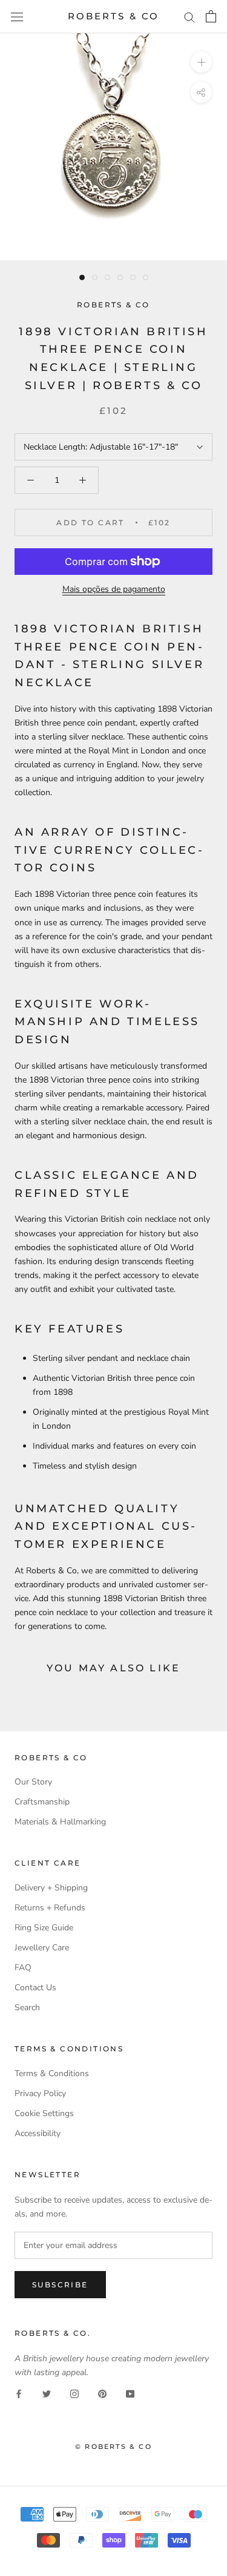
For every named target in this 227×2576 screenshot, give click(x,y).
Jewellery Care (42, 1948)
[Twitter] (47, 2393)
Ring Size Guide (44, 1928)
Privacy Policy (40, 2093)
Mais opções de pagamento (114, 589)
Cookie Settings (44, 2113)
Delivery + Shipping (51, 1888)
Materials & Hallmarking (60, 1822)
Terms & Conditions (52, 2073)
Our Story (33, 1782)
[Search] (189, 17)
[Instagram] (74, 2393)
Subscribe (60, 2285)
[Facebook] (19, 2393)
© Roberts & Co (113, 2447)
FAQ (23, 1968)
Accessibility (38, 2133)
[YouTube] (130, 2393)
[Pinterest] (102, 2393)
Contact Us (35, 1988)
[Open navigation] (17, 17)
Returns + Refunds (50, 1908)
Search (27, 2007)
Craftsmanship (42, 1802)
